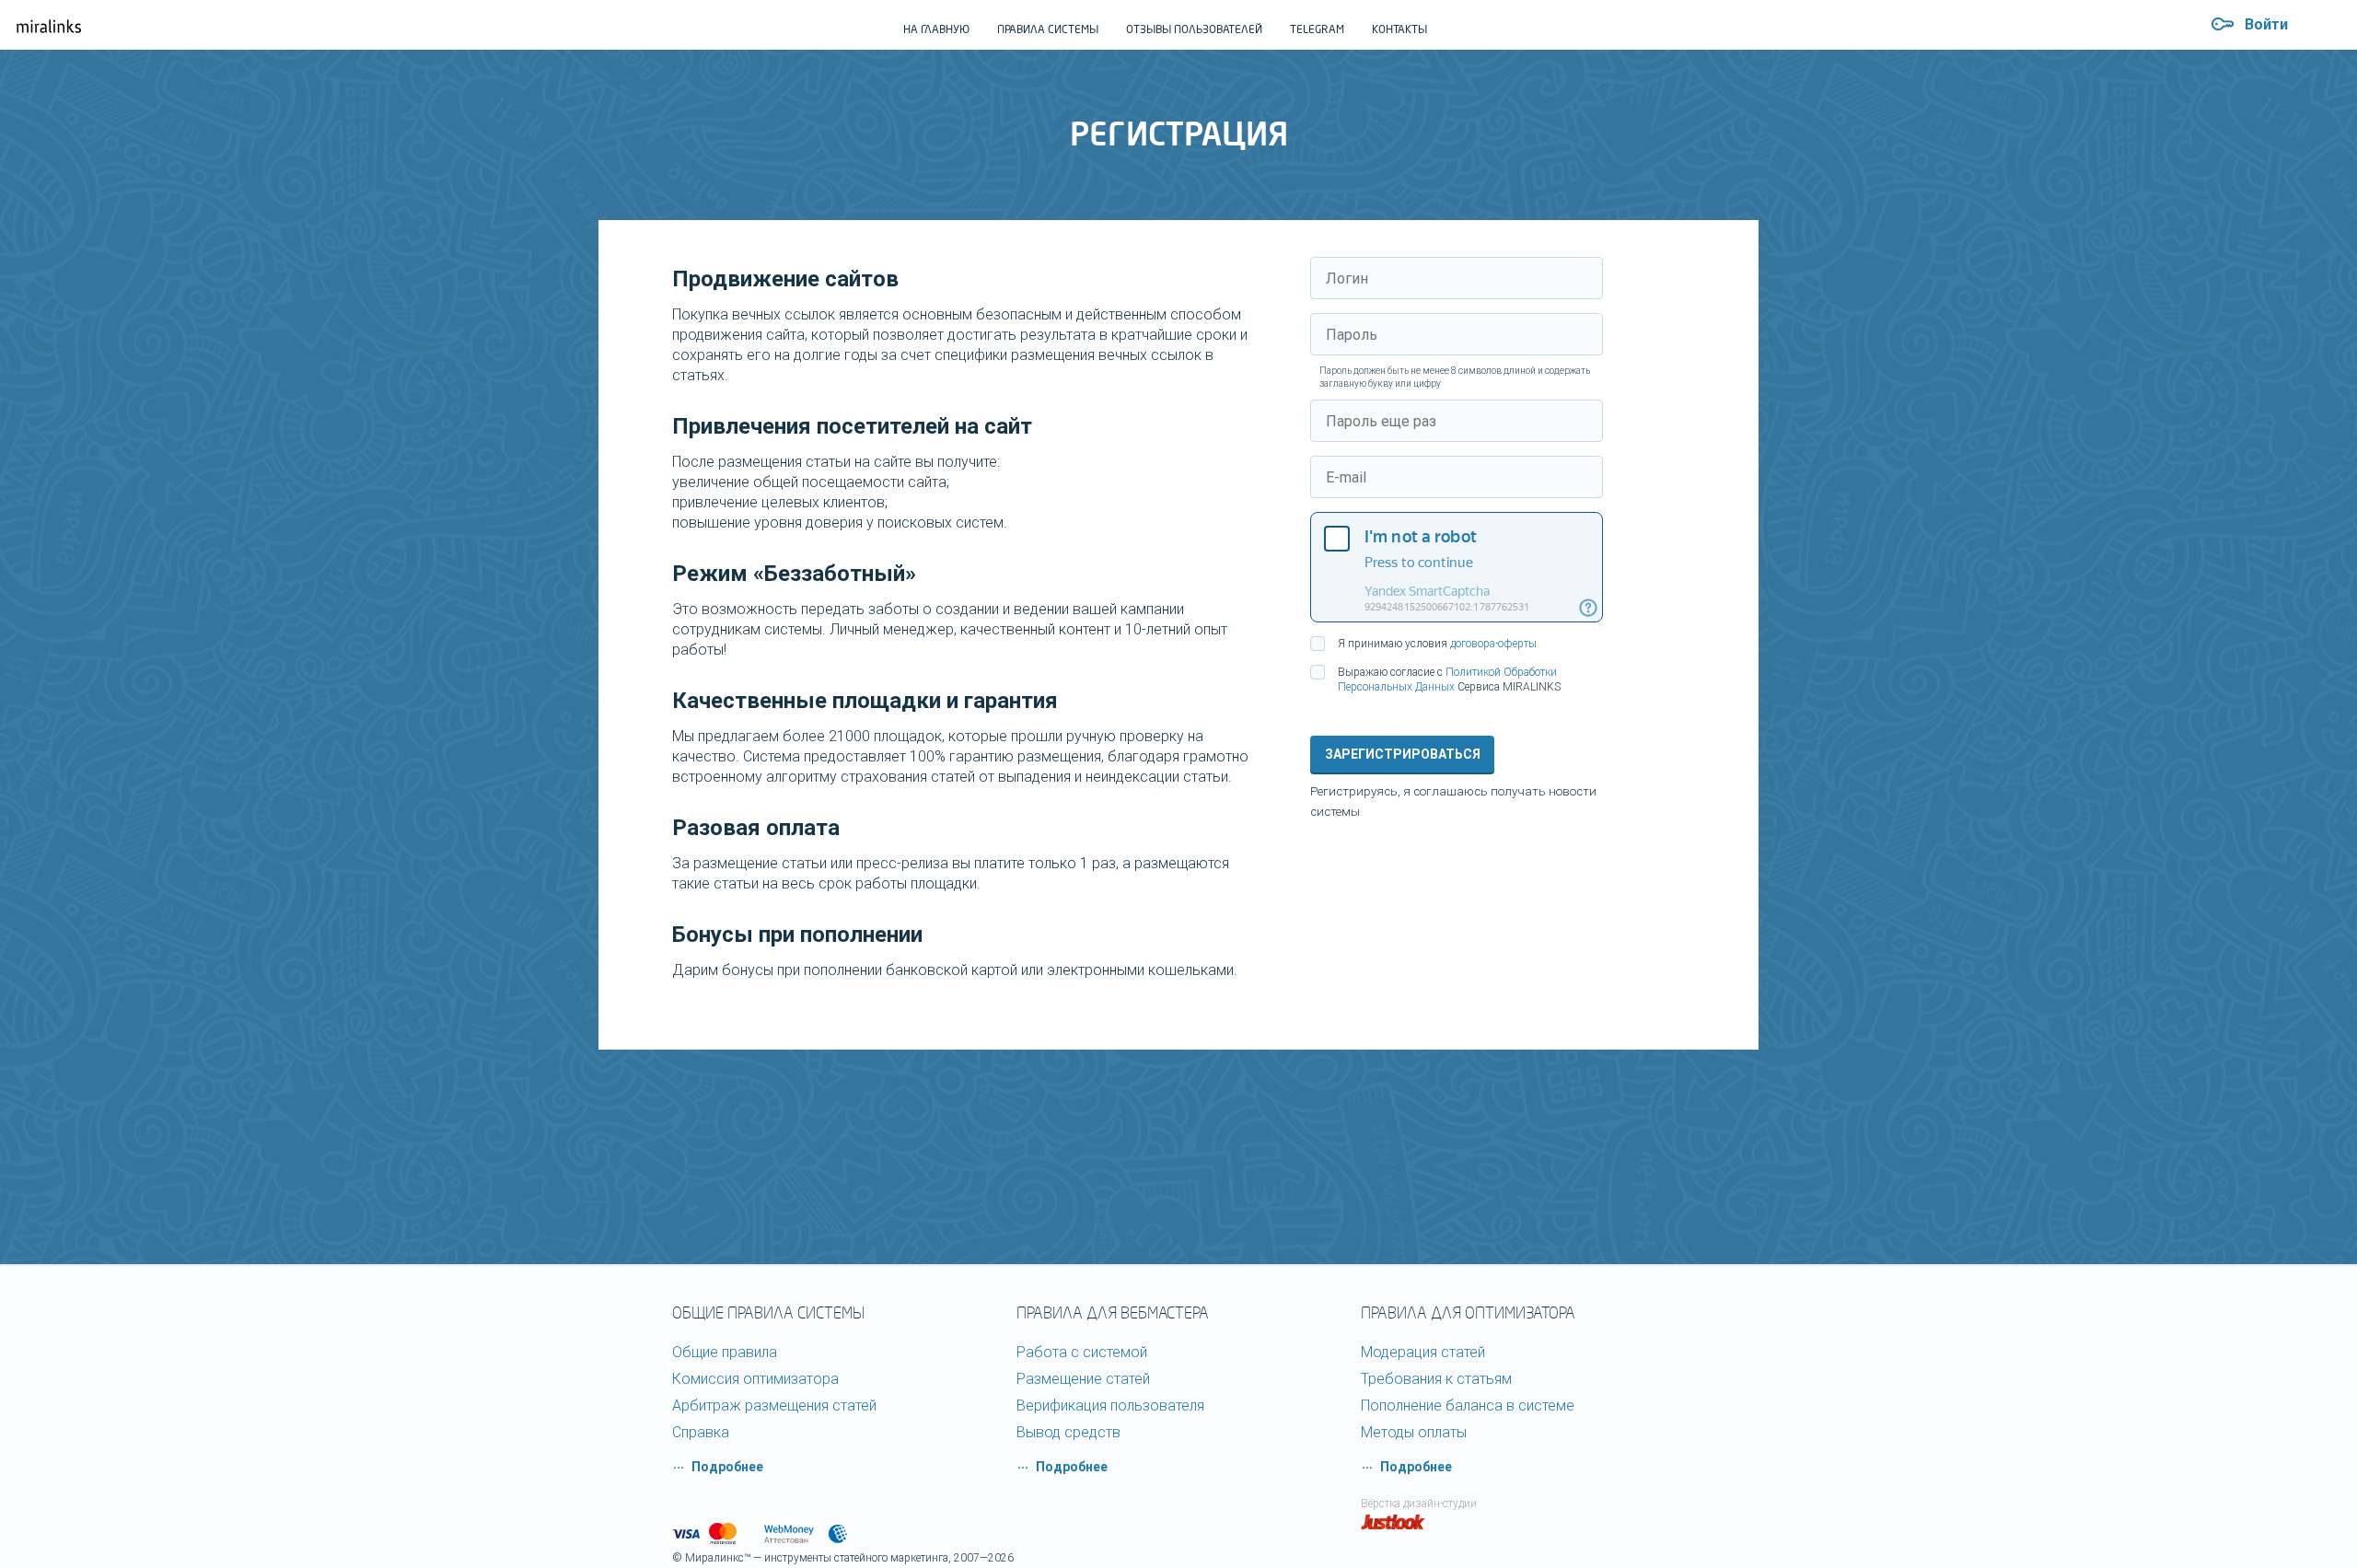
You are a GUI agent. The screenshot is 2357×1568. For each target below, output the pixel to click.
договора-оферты (1493, 644)
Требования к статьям (1436, 1379)
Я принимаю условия (1437, 644)
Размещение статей (1083, 1379)
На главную (936, 29)
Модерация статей (1423, 1352)
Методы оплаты (1414, 1432)
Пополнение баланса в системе (1468, 1405)
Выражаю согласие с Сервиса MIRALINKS (1449, 679)
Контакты (1399, 29)
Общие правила (725, 1352)
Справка (701, 1432)
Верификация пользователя (1110, 1405)
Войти (2266, 24)
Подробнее (727, 1467)
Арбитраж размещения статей (774, 1405)
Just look (1393, 1522)
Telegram (1317, 29)
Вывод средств (1068, 1432)
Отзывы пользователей (1194, 29)
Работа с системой (1082, 1352)
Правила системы (1048, 29)
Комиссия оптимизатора (755, 1379)
